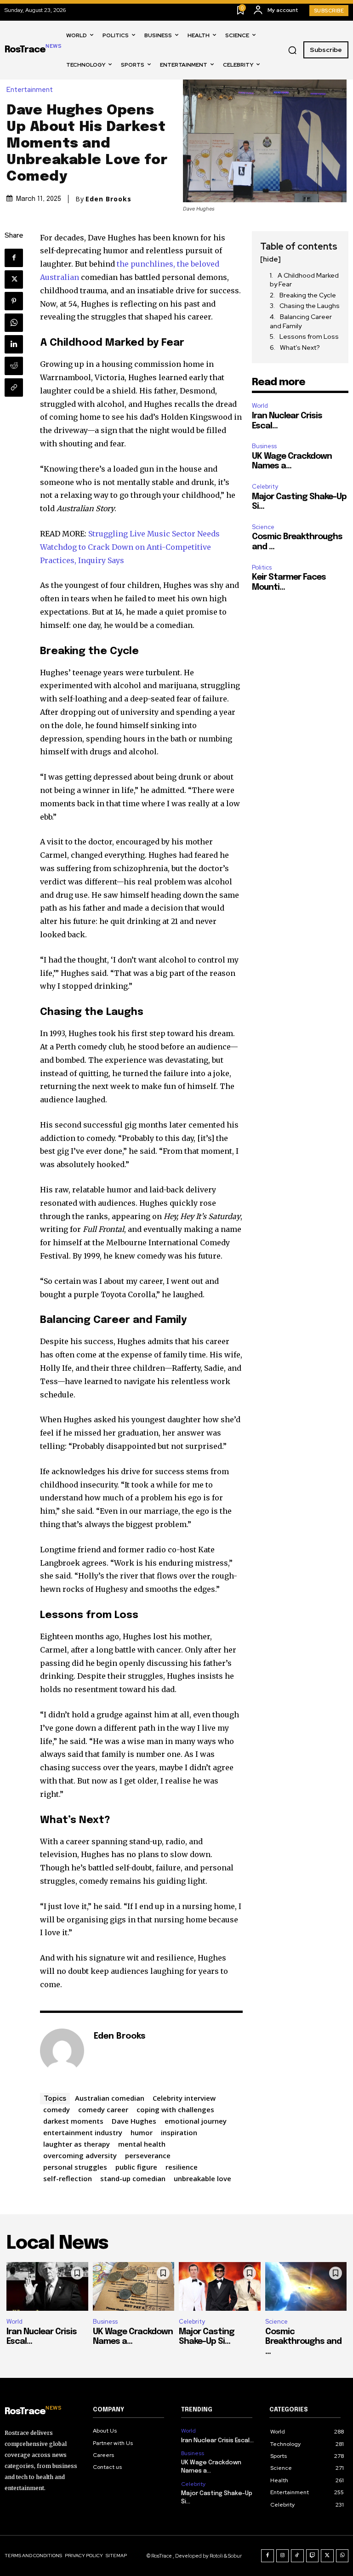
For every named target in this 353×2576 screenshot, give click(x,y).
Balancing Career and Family (301, 321)
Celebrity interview (184, 2098)
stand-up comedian (133, 2178)
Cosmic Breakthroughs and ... (303, 2342)
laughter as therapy (77, 2144)
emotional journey (196, 2121)
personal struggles (75, 2167)
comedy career (103, 2109)
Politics (262, 567)
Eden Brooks (108, 199)
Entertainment (30, 90)
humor (142, 2132)
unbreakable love (202, 2178)
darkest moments (73, 2121)
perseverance (148, 2155)
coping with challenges (175, 2109)
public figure (136, 2167)
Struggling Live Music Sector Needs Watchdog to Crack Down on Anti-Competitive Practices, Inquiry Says (130, 547)
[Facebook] (14, 258)
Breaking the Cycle (308, 295)
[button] (292, 50)
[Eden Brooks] (62, 2051)
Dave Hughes (134, 2121)
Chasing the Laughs (310, 306)
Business (264, 446)
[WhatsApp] (14, 323)
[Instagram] (283, 2556)
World (260, 406)
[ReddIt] (14, 366)
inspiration (179, 2132)
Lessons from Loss (309, 336)
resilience (182, 2167)
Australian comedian (110, 2098)
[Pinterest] (14, 301)
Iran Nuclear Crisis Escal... (217, 2441)
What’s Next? (300, 348)
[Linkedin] (14, 344)
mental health (142, 2144)
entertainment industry (83, 2132)
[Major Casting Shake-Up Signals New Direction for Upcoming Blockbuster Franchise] (220, 2287)
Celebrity (265, 487)
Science (263, 527)
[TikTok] (297, 2556)
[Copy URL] (14, 388)
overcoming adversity (80, 2155)
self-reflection (68, 2178)
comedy (57, 2109)
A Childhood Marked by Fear (304, 280)
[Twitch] (313, 2556)
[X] (14, 279)
